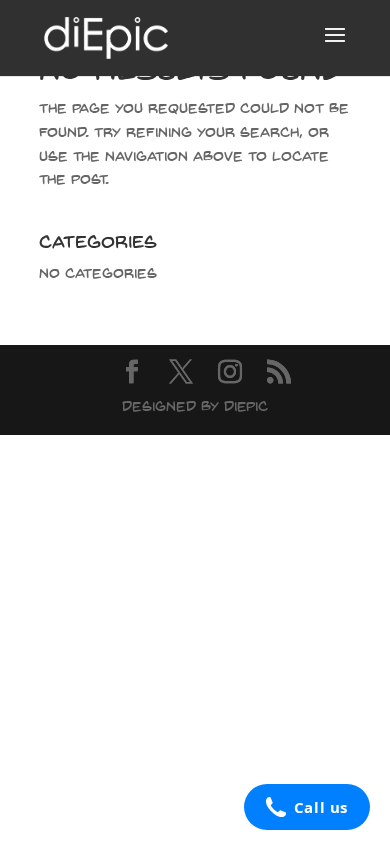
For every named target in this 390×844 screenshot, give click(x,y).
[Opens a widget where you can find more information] (306, 809)
